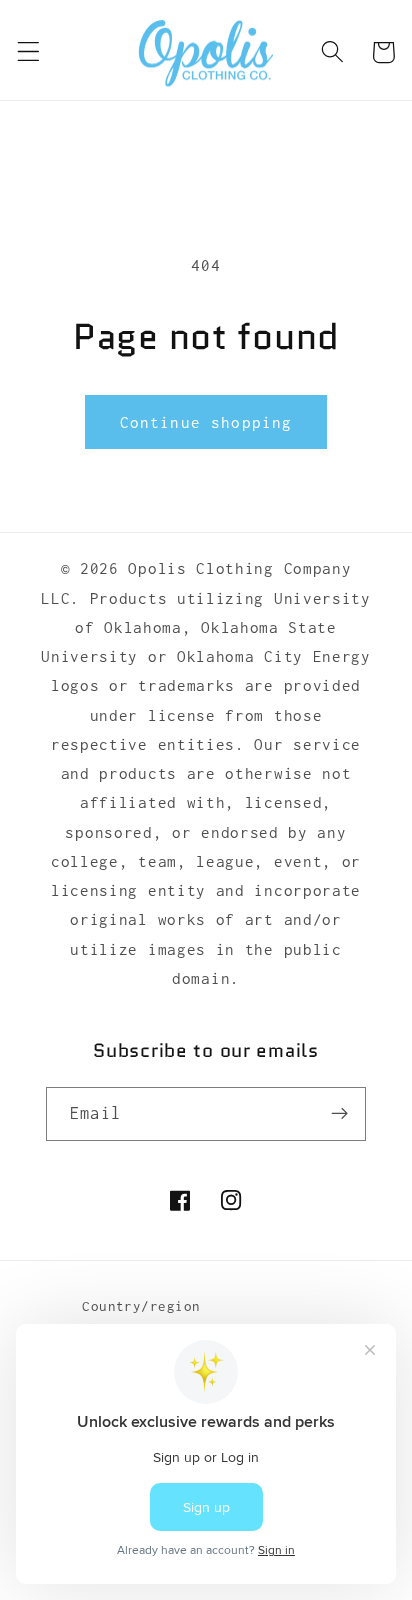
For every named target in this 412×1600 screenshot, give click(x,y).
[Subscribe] (339, 1114)
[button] (28, 52)
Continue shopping (206, 422)
